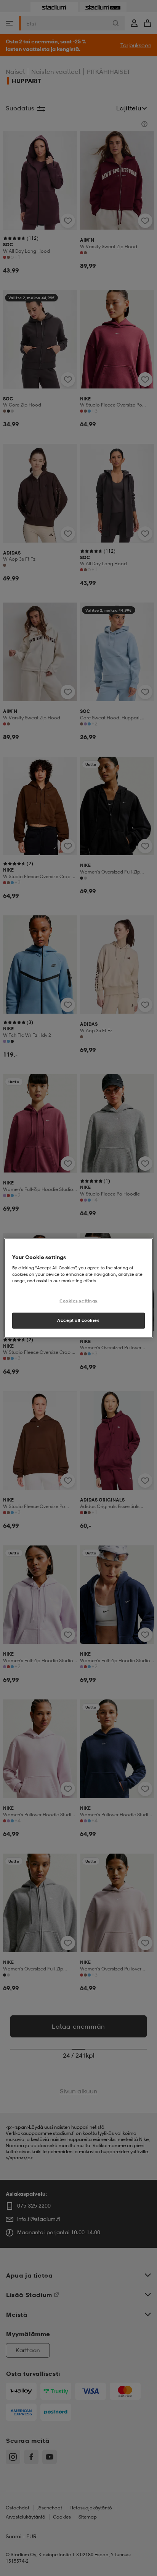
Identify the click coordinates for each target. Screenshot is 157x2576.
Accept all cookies (78, 1320)
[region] (78, 1288)
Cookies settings (78, 1301)
